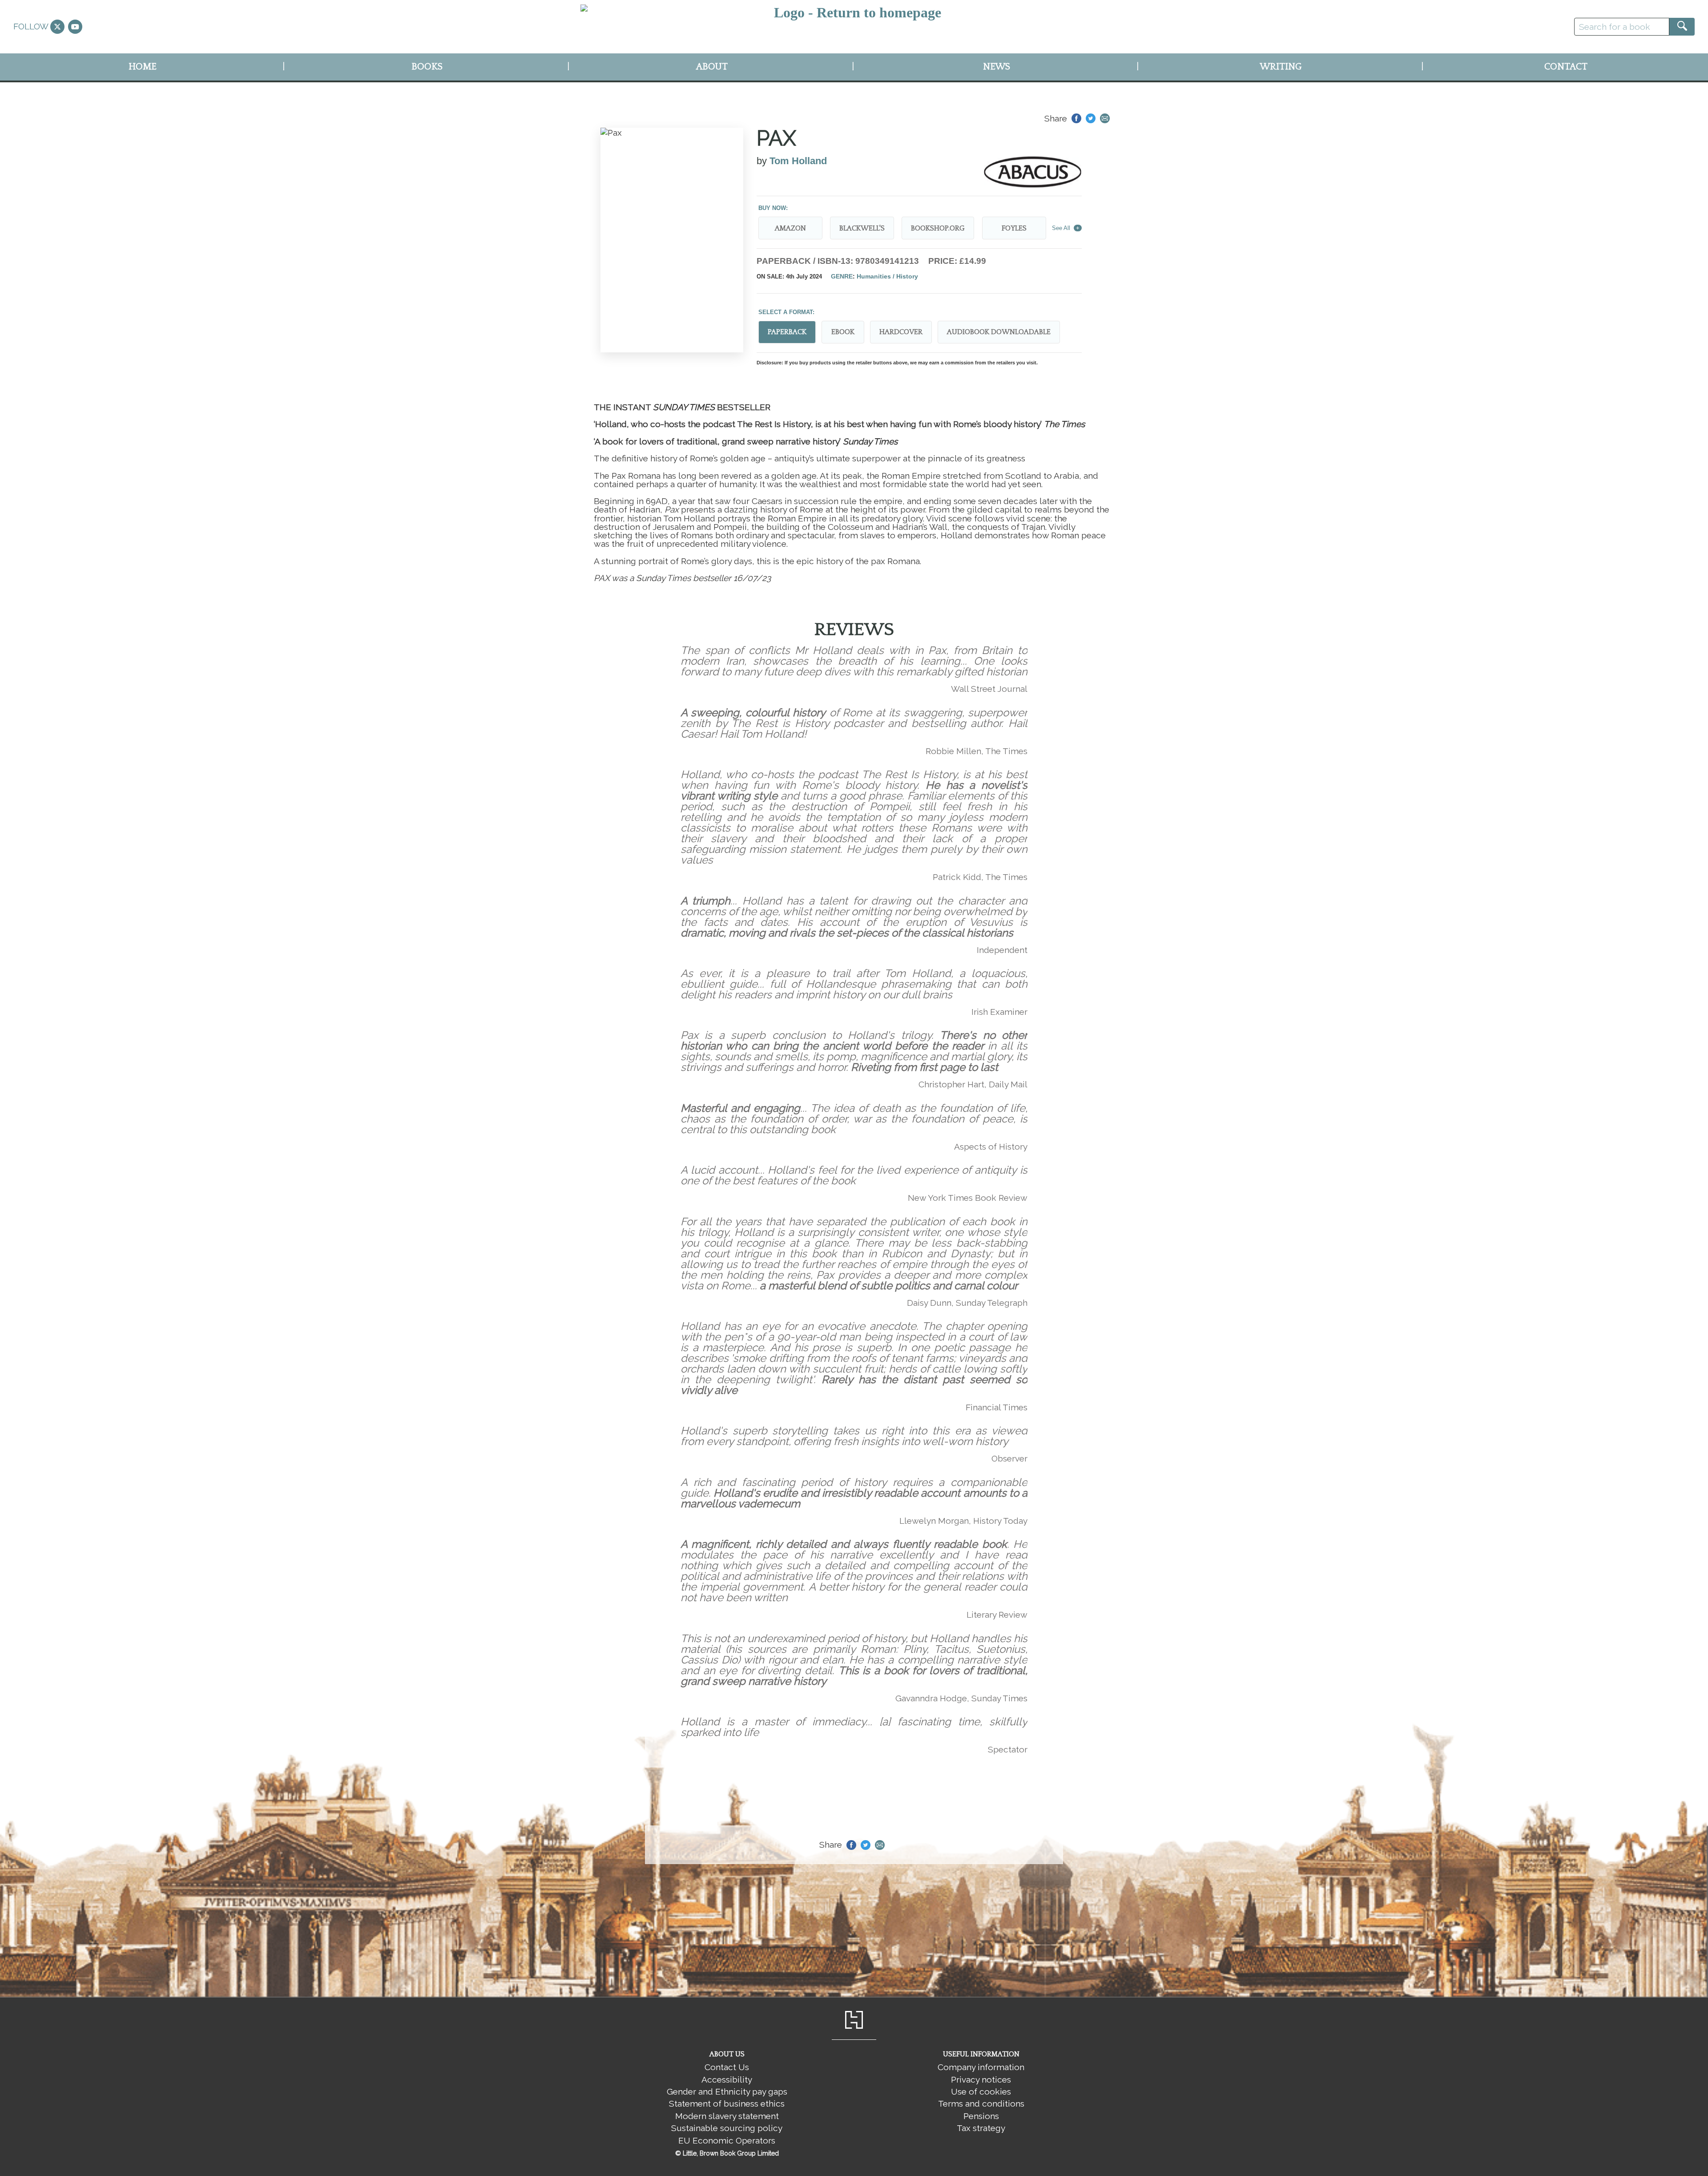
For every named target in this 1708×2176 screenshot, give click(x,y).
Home (143, 67)
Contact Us (727, 2067)
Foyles (1014, 228)
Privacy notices (981, 2079)
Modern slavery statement (727, 2116)
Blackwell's (862, 228)
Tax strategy (981, 2128)
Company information (981, 2067)
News (997, 67)
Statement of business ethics (727, 2103)
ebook (843, 332)
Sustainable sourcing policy (727, 2128)
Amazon (790, 228)
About (712, 67)
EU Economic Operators (727, 2140)
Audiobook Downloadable (999, 332)
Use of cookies (981, 2091)
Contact (1566, 67)
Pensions (981, 2116)
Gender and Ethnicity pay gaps (727, 2091)
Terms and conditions (981, 2103)
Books (427, 67)
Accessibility (727, 2079)
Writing (1281, 67)
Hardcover (901, 332)
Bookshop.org (938, 228)
